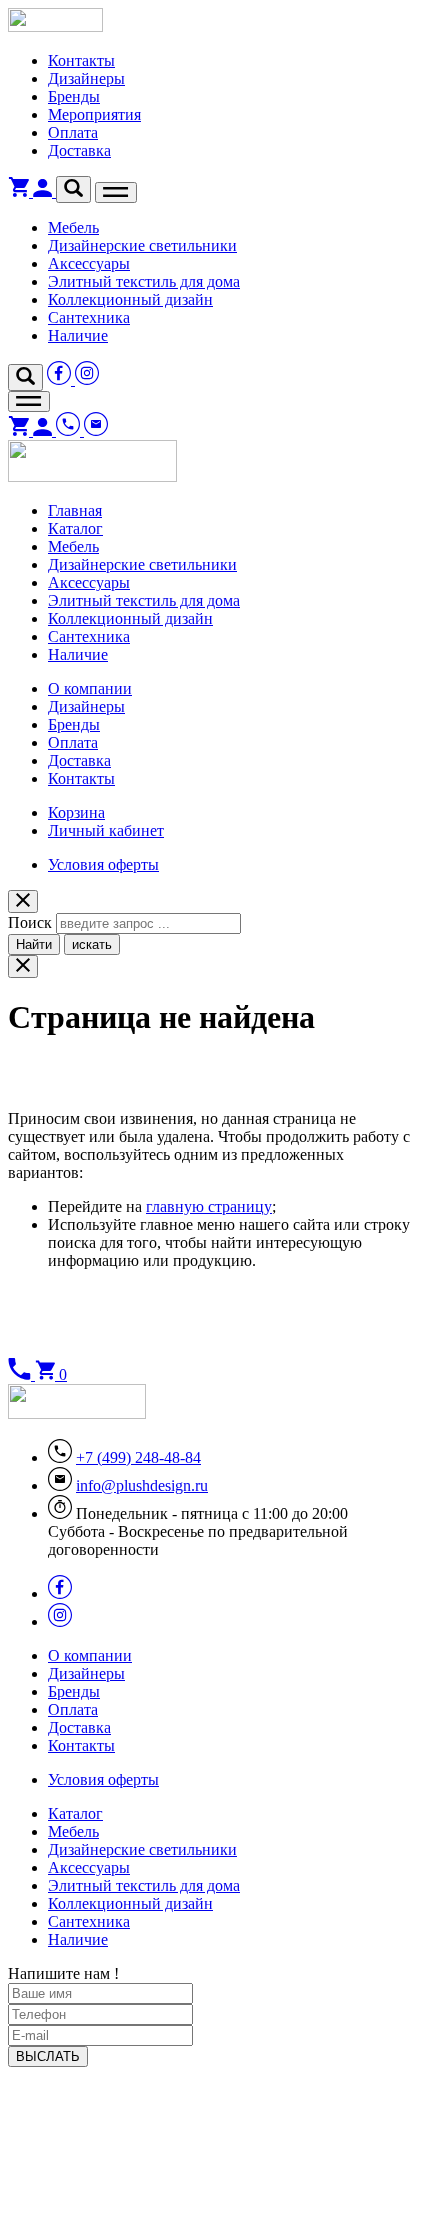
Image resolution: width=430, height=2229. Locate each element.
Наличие (78, 335)
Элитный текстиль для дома (144, 281)
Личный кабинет (106, 830)
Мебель (73, 227)
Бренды (74, 96)
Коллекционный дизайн (130, 299)
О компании (90, 688)
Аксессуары (89, 263)
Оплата (73, 132)
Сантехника (89, 317)
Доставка (79, 150)
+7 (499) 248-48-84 (138, 1457)
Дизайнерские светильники (142, 245)
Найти (34, 944)
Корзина (76, 812)
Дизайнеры (86, 78)
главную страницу (209, 1206)
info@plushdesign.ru (142, 1485)
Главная (75, 510)
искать (92, 944)
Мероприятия (94, 114)
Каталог (75, 528)
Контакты (81, 60)
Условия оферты (103, 864)
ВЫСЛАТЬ (48, 2056)
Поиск (30, 922)
